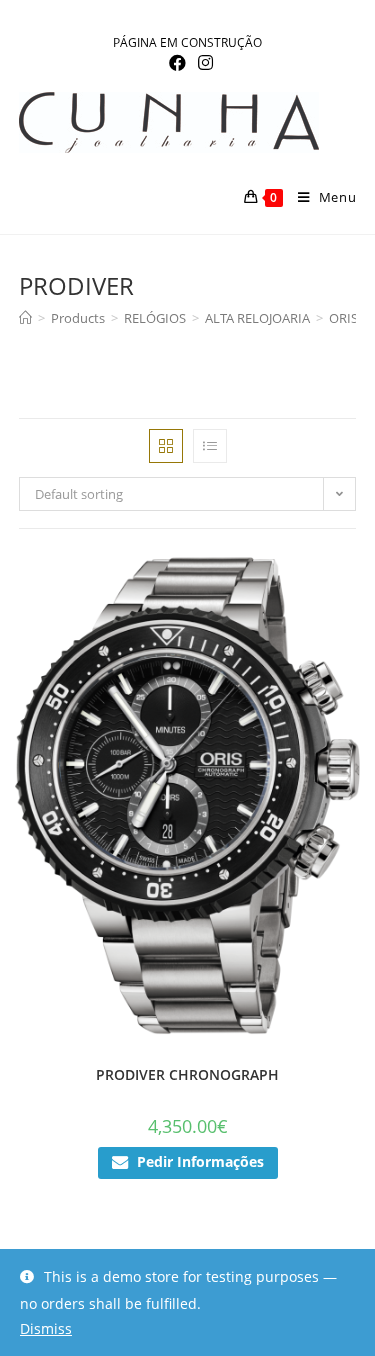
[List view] (210, 446)
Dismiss (46, 1328)
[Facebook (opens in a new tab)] (177, 63)
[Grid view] (166, 446)
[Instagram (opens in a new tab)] (202, 63)
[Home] (25, 318)
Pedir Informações (200, 1161)
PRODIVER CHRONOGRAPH (187, 1074)
